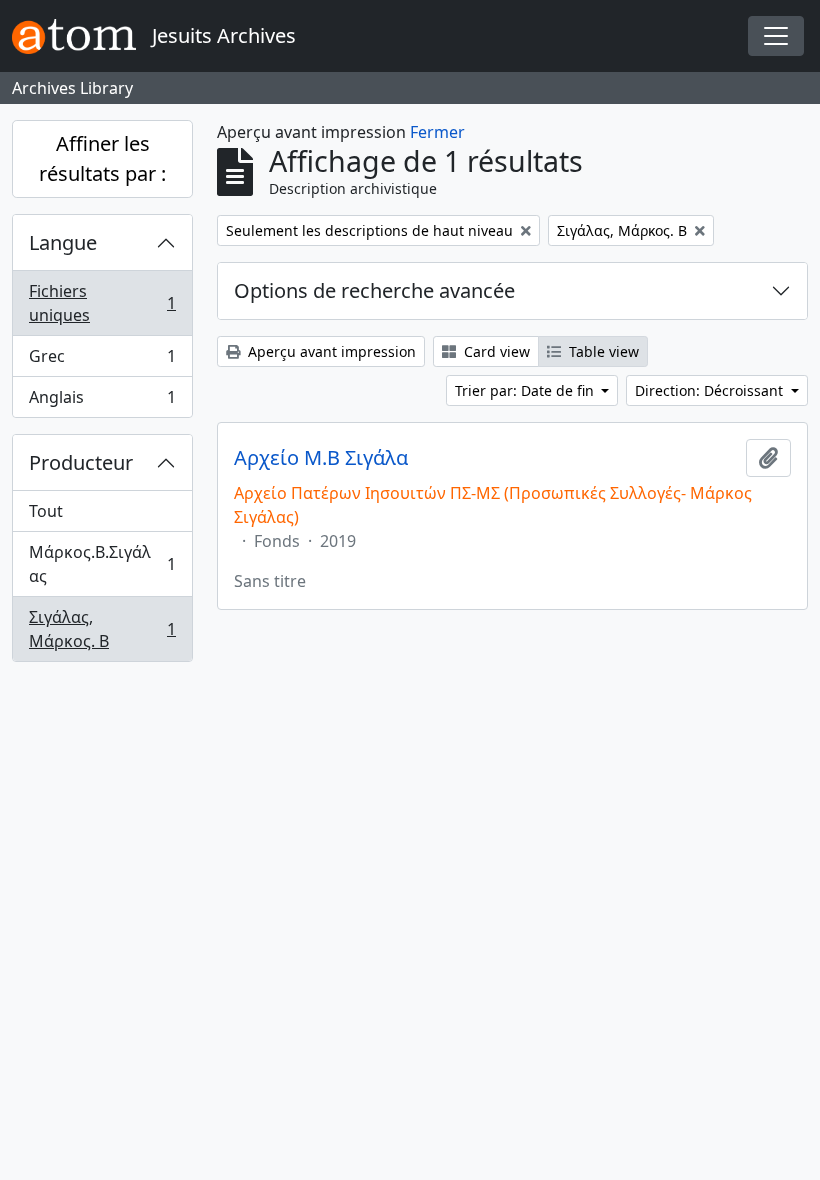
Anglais (102, 401)
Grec (102, 361)
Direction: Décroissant (711, 390)
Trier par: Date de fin (526, 390)
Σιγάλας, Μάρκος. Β (102, 629)
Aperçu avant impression (330, 351)
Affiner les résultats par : (102, 158)
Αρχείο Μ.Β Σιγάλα (321, 458)
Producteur (81, 462)
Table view (602, 351)
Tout (46, 511)
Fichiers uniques (102, 303)
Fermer (437, 132)
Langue (63, 242)
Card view (495, 351)
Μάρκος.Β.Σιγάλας (102, 564)
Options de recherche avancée (374, 290)
